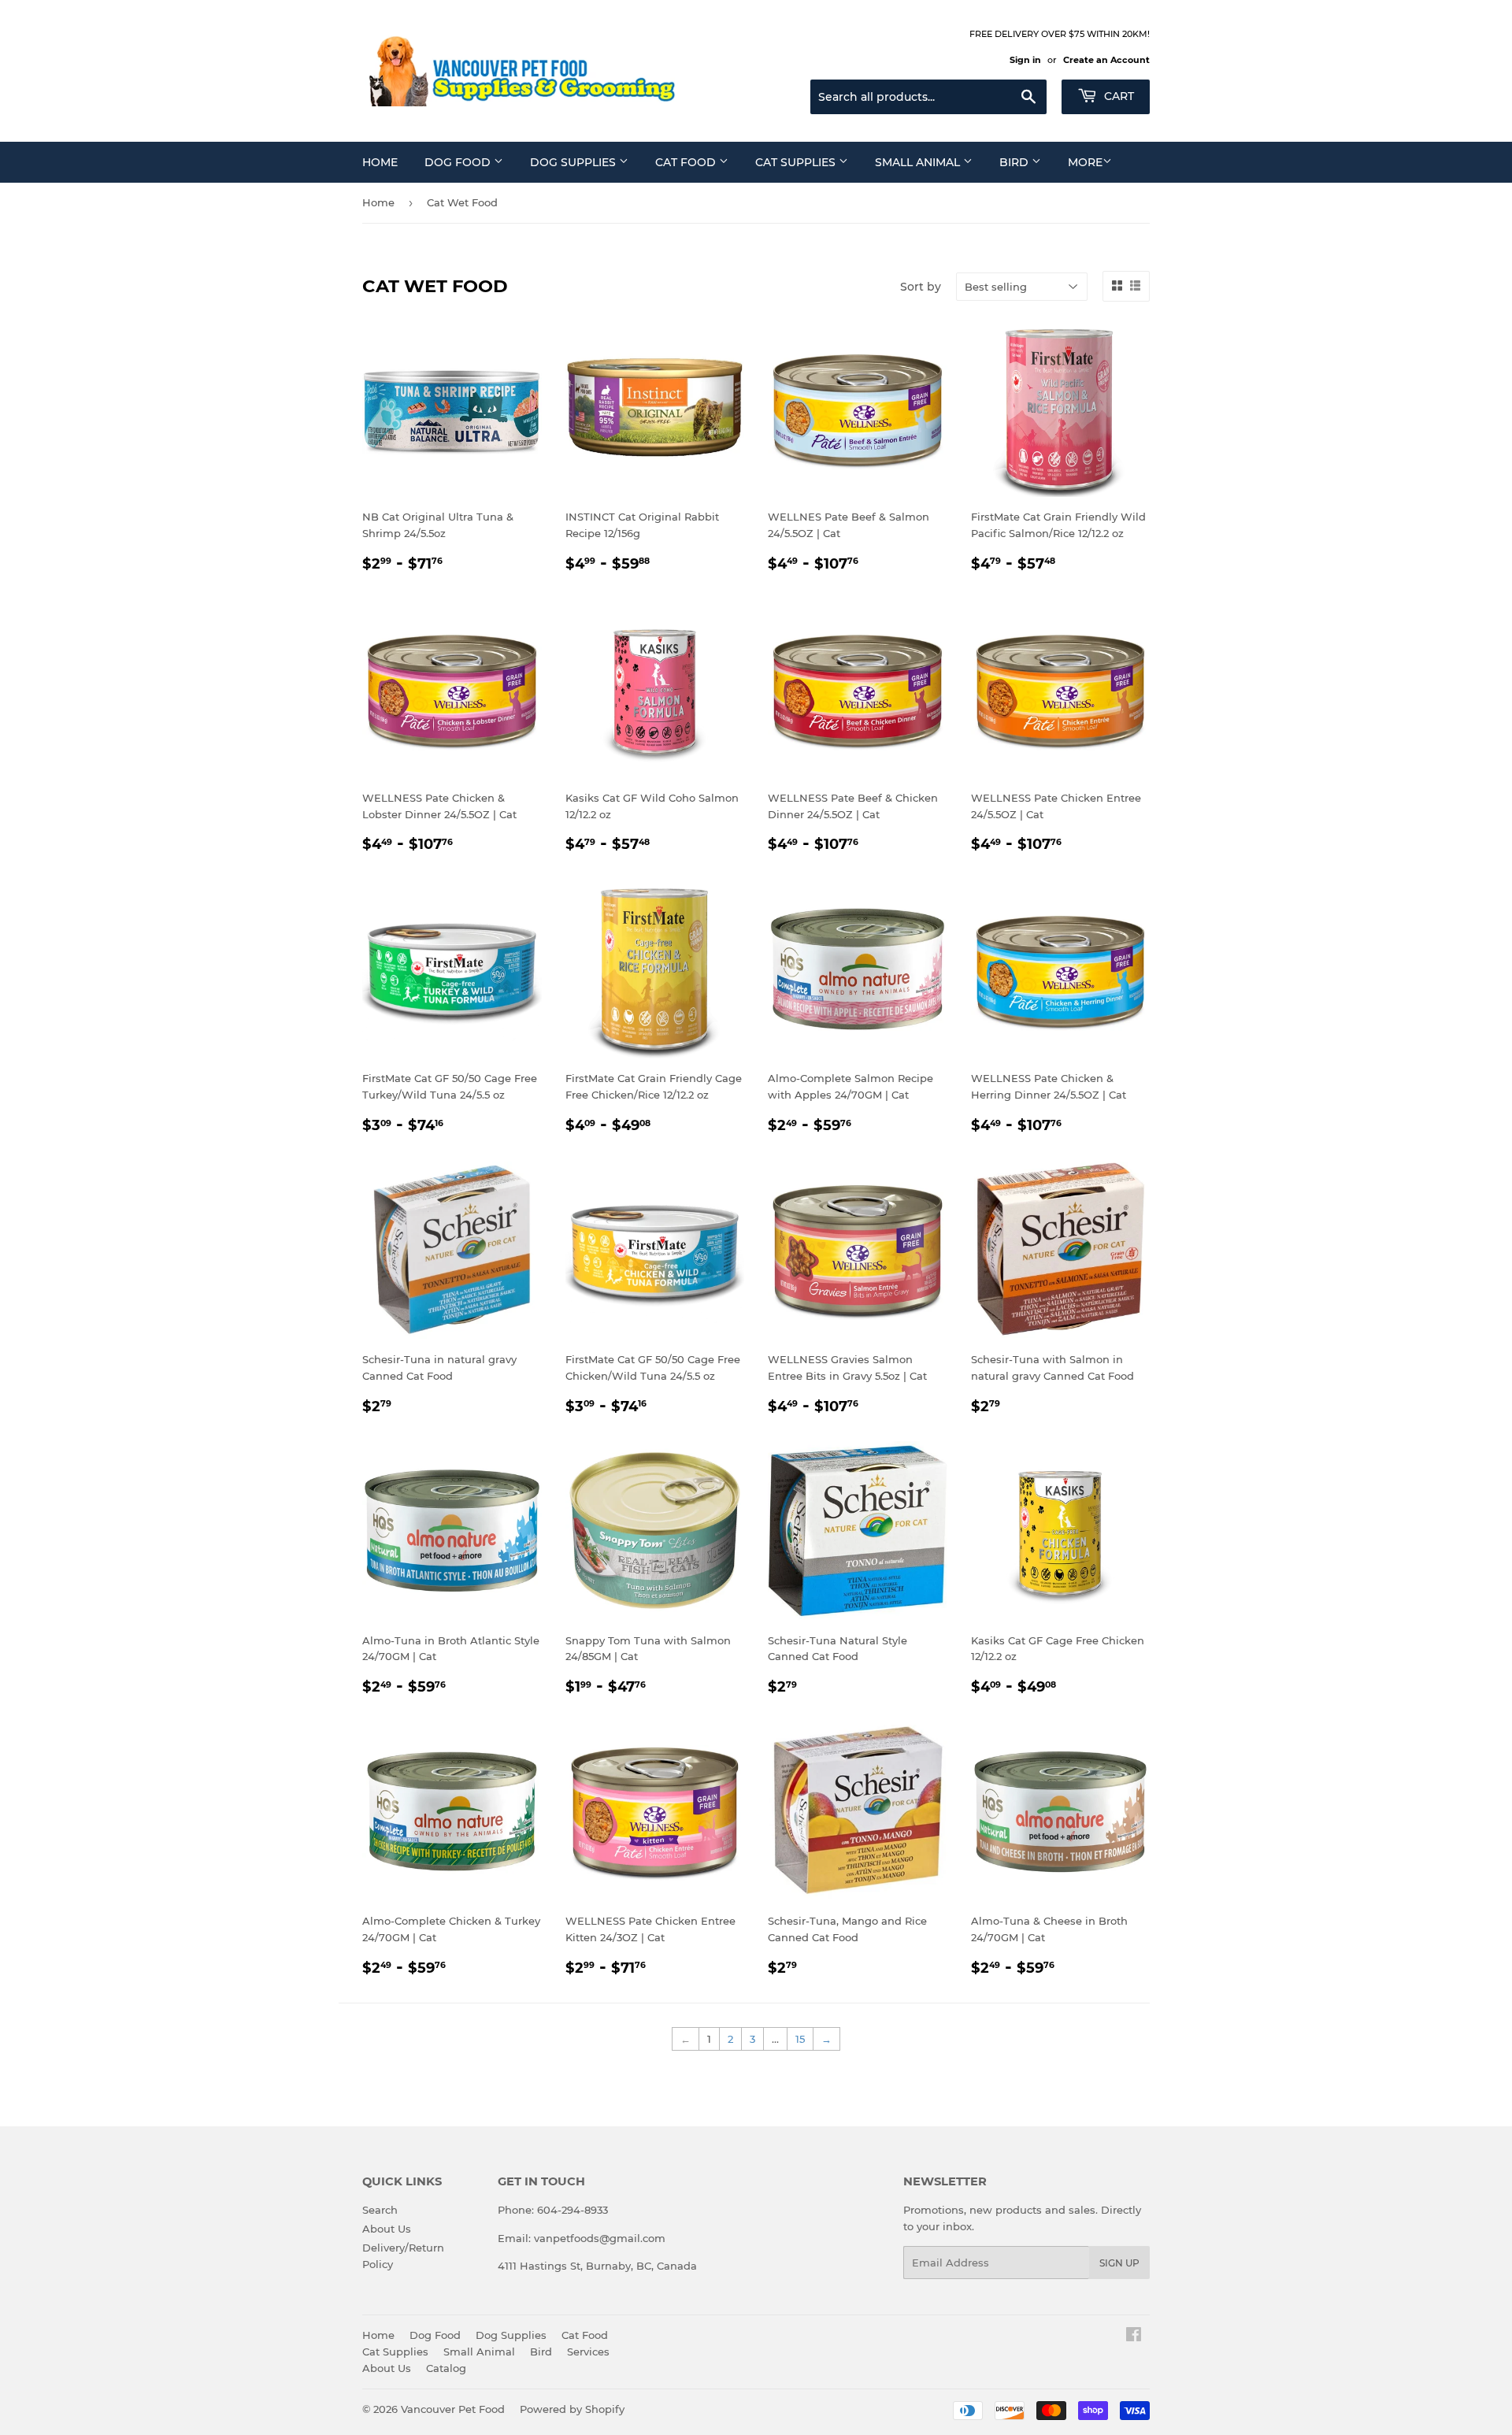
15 (800, 2039)
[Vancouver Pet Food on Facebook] (1134, 2337)
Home (380, 162)
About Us (387, 2229)
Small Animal (919, 162)
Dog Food (459, 162)
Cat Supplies (797, 162)
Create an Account (1106, 60)
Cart (1117, 96)
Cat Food (687, 162)
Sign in (1025, 60)
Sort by (921, 287)
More (1085, 162)
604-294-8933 (573, 2210)
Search (380, 2210)
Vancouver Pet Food (453, 2409)
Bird (1015, 162)
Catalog (446, 2368)
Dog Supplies (574, 162)
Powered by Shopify (572, 2409)
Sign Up (1119, 2263)
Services (588, 2352)
